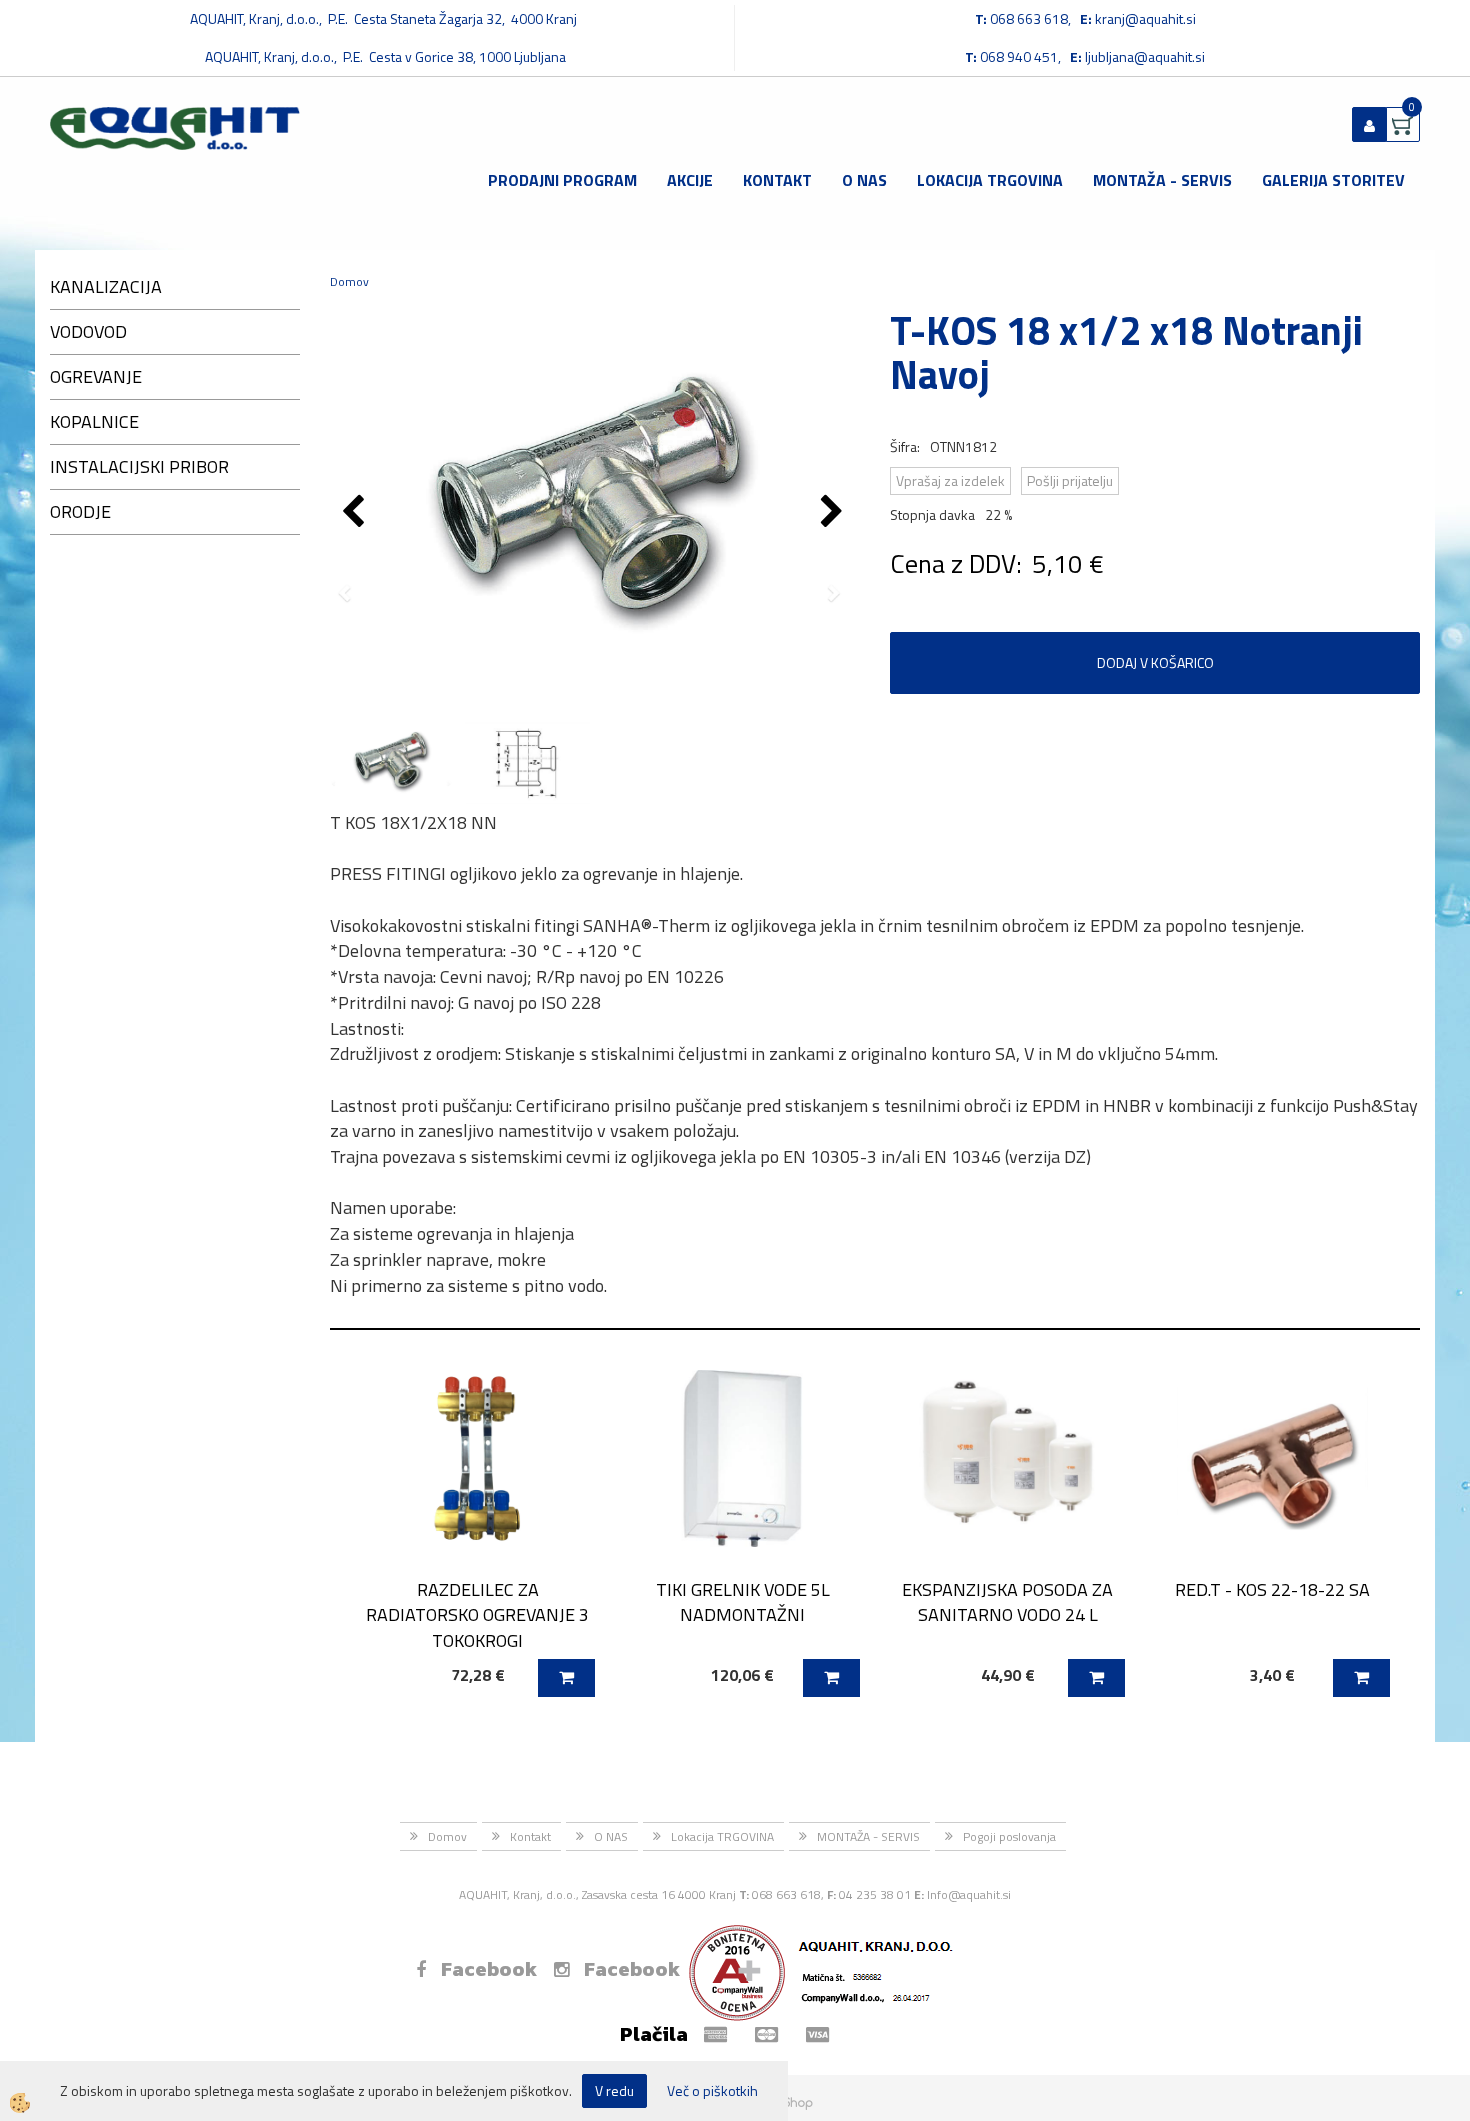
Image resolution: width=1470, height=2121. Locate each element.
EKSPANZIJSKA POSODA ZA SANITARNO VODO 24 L (1007, 1602)
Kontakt (777, 180)
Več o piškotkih (712, 2091)
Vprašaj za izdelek (950, 480)
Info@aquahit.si (969, 1894)
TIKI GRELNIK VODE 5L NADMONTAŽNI (743, 1602)
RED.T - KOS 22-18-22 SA (1272, 1589)
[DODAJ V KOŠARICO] (566, 1678)
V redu (614, 2090)
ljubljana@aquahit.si (1145, 56)
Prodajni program (562, 180)
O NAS (864, 180)
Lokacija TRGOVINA (990, 180)
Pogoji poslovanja (1009, 1836)
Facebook (489, 1969)
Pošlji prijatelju (1070, 480)
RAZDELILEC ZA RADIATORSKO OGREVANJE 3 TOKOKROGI (477, 1615)
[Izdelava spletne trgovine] (793, 2102)
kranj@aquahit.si (1145, 18)
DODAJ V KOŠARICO (1155, 662)
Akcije (690, 180)
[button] (834, 513)
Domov (349, 281)
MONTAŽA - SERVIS (1162, 180)
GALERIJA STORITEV (1333, 180)
